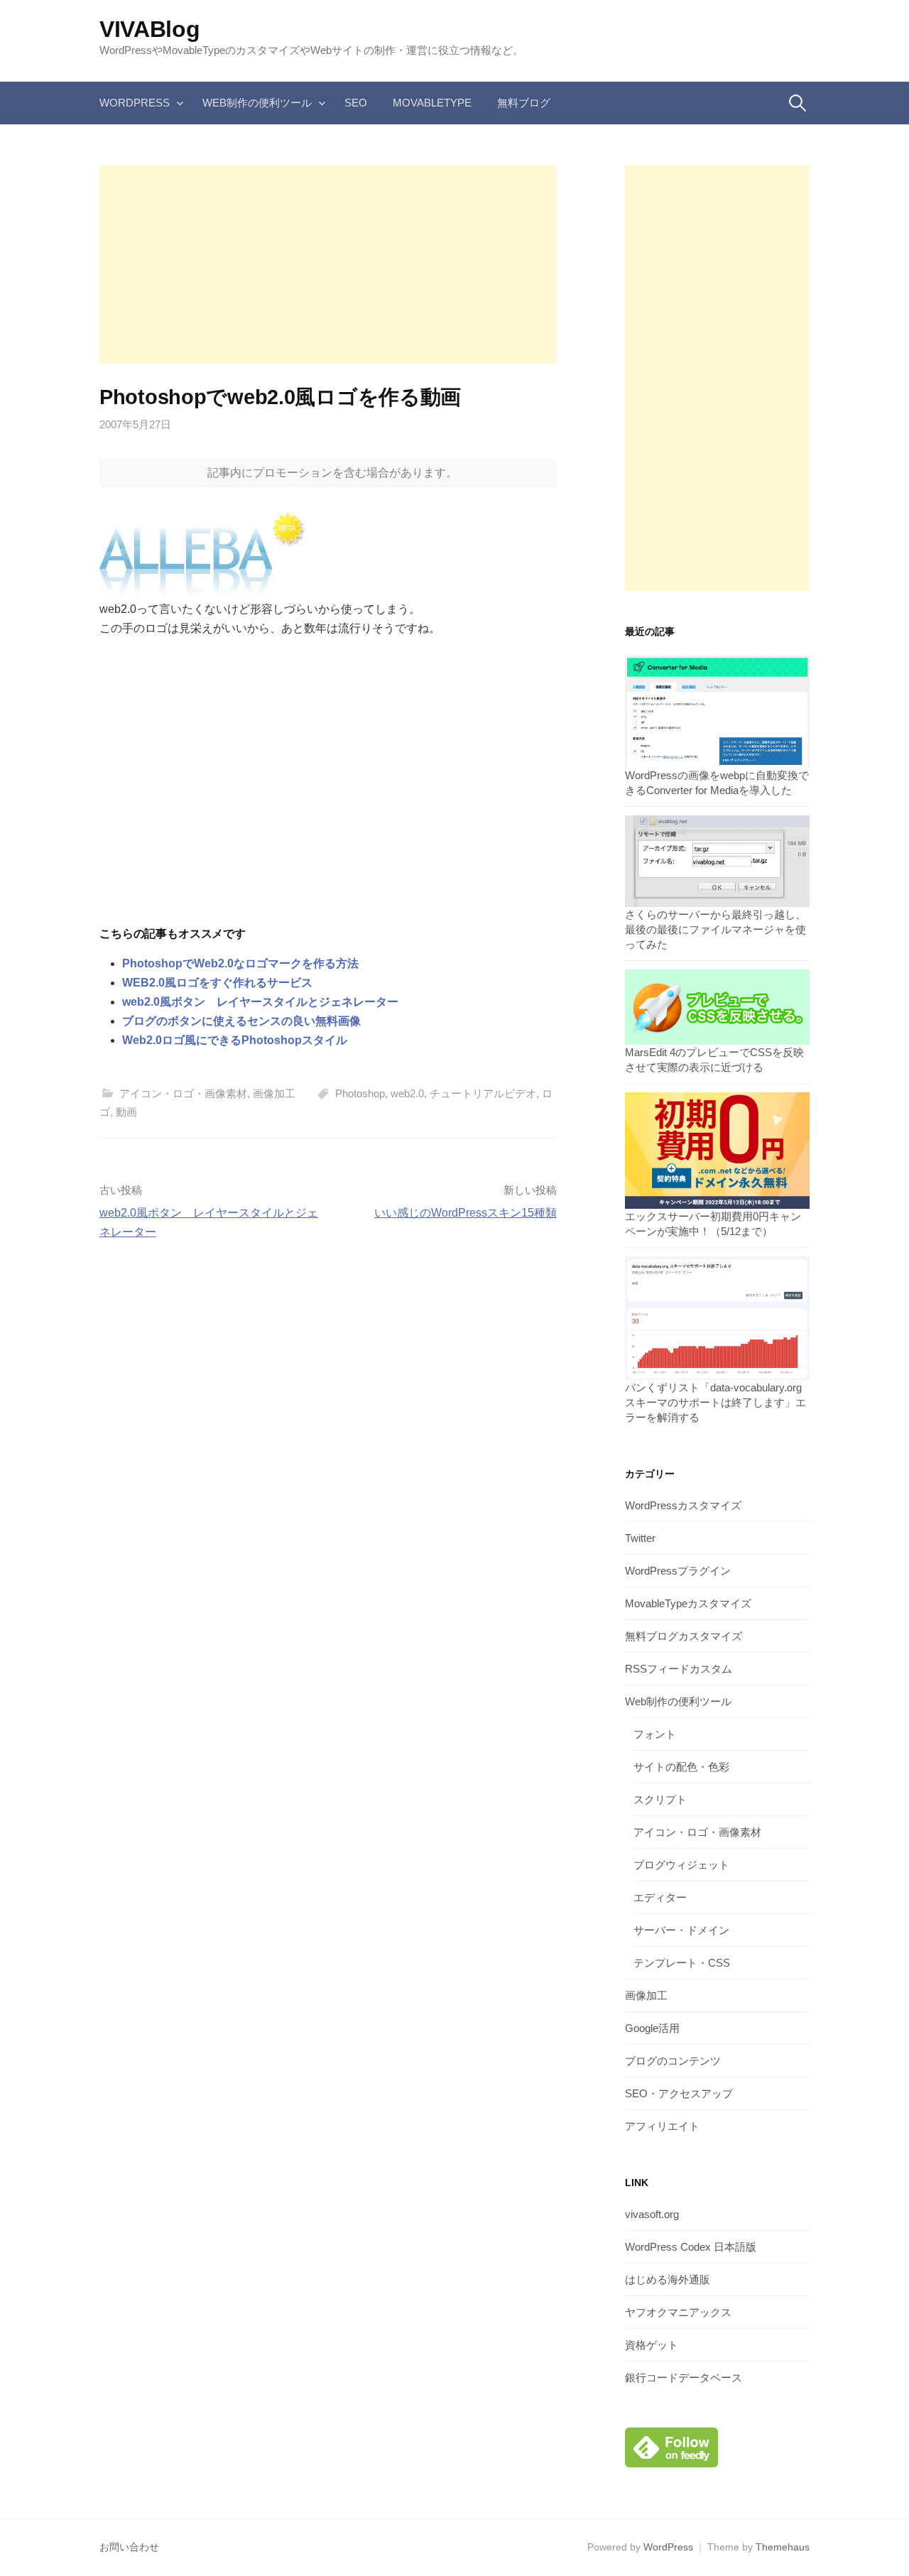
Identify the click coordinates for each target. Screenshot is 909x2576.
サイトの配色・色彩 (681, 1767)
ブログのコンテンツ (673, 2061)
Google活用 (652, 2028)
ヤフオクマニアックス (678, 2312)
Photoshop (360, 1093)
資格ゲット (652, 2345)
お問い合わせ (129, 2547)
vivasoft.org (652, 2214)
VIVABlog (149, 29)
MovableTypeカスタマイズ (688, 1603)
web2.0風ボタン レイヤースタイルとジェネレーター (260, 1002)
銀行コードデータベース (684, 2377)
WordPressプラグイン (678, 1571)
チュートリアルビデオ (483, 1093)
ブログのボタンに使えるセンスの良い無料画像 (241, 1021)
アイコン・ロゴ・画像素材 (183, 1093)
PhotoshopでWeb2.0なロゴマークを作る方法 (240, 963)
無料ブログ (524, 103)
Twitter (640, 1538)
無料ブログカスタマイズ (684, 1636)
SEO (356, 103)
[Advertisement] (328, 264)
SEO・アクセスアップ (679, 2093)
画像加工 (274, 1093)
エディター (660, 1897)
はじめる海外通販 (668, 2279)
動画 (126, 1112)
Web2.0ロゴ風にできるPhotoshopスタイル (235, 1040)
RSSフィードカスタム (679, 1669)
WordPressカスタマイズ (683, 1505)
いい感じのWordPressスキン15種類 (466, 1213)
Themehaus (783, 2547)
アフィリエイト (662, 2126)
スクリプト (660, 1799)
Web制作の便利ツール (257, 103)
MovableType (432, 103)
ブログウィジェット (681, 1865)
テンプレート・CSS (682, 1963)
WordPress (135, 103)
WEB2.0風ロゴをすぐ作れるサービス (217, 983)
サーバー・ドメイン (681, 1930)
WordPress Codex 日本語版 (691, 2247)
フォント (655, 1734)
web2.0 (407, 1093)
